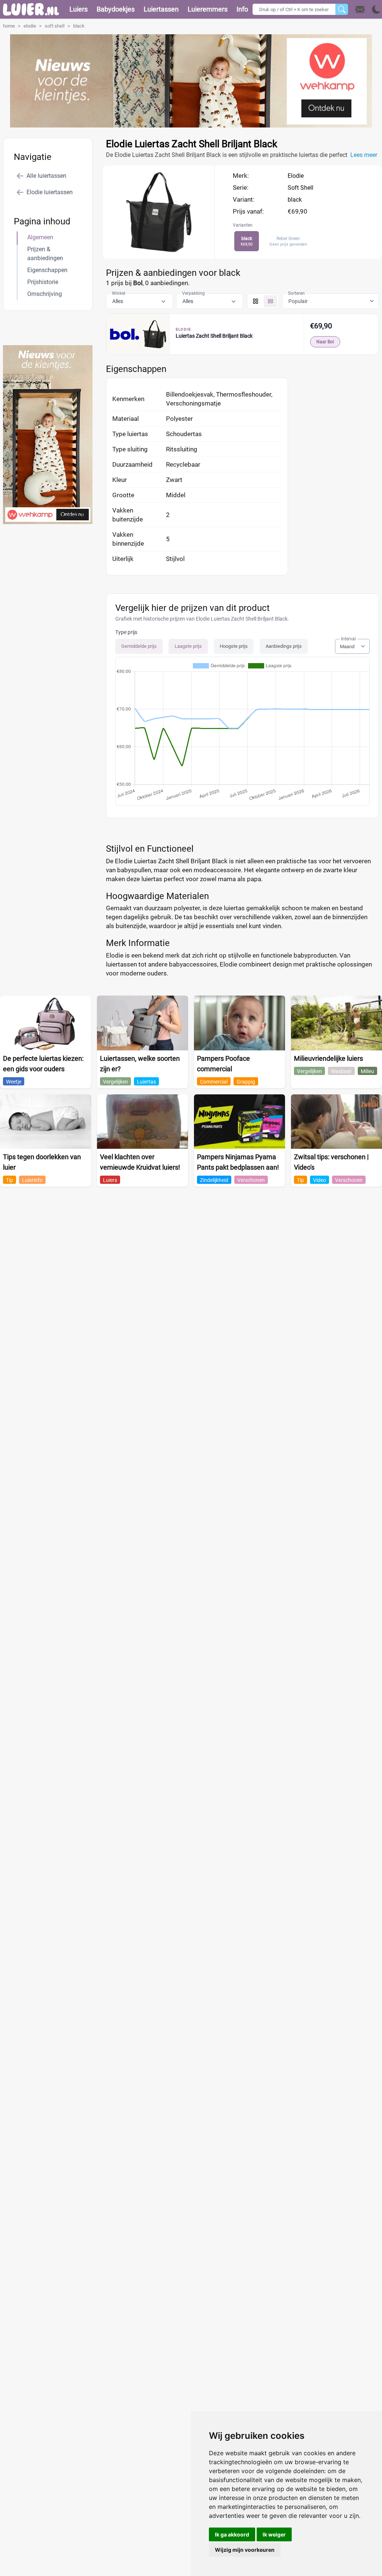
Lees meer (364, 155)
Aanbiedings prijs (284, 646)
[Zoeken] (342, 9)
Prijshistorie (43, 282)
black (79, 26)
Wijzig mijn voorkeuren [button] (245, 2550)
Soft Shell (300, 188)
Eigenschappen (47, 270)
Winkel (119, 293)
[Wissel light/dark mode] (376, 10)
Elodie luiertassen (50, 192)
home (9, 26)
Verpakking (193, 293)
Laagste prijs (188, 646)
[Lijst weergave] (270, 301)
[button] (368, 9)
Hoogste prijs (234, 646)
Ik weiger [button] (274, 2534)
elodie (30, 26)
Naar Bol (325, 342)
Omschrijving (45, 294)
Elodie (296, 176)
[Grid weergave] (256, 301)
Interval (348, 639)
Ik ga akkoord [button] (232, 2534)
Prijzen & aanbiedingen (45, 254)
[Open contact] (360, 9)
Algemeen (40, 237)
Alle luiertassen (46, 176)
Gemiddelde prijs (139, 646)
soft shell (55, 26)
